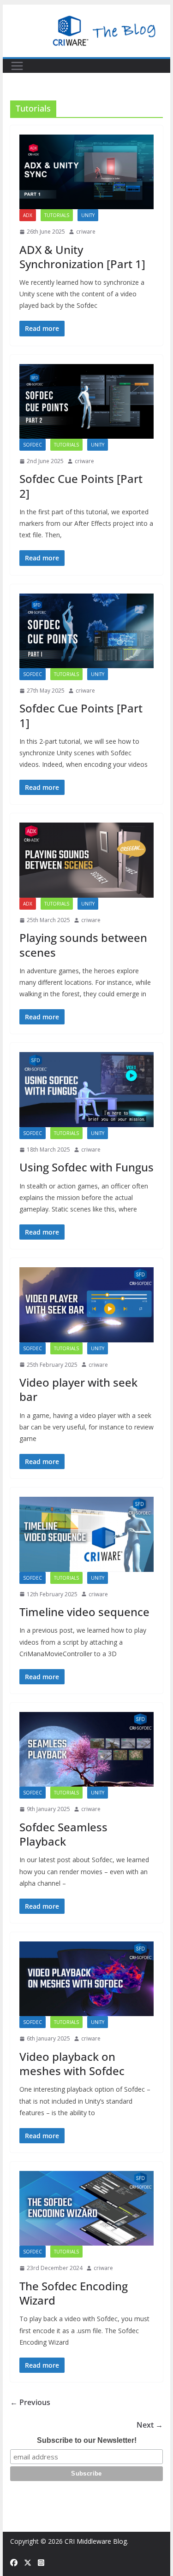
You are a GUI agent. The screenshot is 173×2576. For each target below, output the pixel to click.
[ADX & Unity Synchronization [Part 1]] (87, 172)
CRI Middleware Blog (96, 2541)
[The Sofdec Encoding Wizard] (87, 2208)
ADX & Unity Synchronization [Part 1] (82, 257)
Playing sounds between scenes (83, 945)
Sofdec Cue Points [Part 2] (81, 486)
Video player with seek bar (78, 1389)
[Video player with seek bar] (87, 1305)
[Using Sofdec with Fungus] (87, 1089)
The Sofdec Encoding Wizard (74, 2293)
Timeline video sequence (84, 1612)
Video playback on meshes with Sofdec (72, 2064)
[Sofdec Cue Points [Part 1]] (87, 631)
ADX (28, 215)
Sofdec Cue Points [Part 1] (81, 715)
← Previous (30, 2402)
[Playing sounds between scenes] (87, 860)
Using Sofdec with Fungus (86, 1167)
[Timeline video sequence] (87, 1534)
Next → (150, 2425)
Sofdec (33, 445)
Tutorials (57, 215)
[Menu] (17, 66)
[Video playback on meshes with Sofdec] (87, 1979)
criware (86, 232)
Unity (88, 215)
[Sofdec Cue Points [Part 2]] (87, 401)
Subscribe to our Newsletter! (87, 2440)
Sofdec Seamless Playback (63, 1834)
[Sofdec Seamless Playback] (87, 1749)
